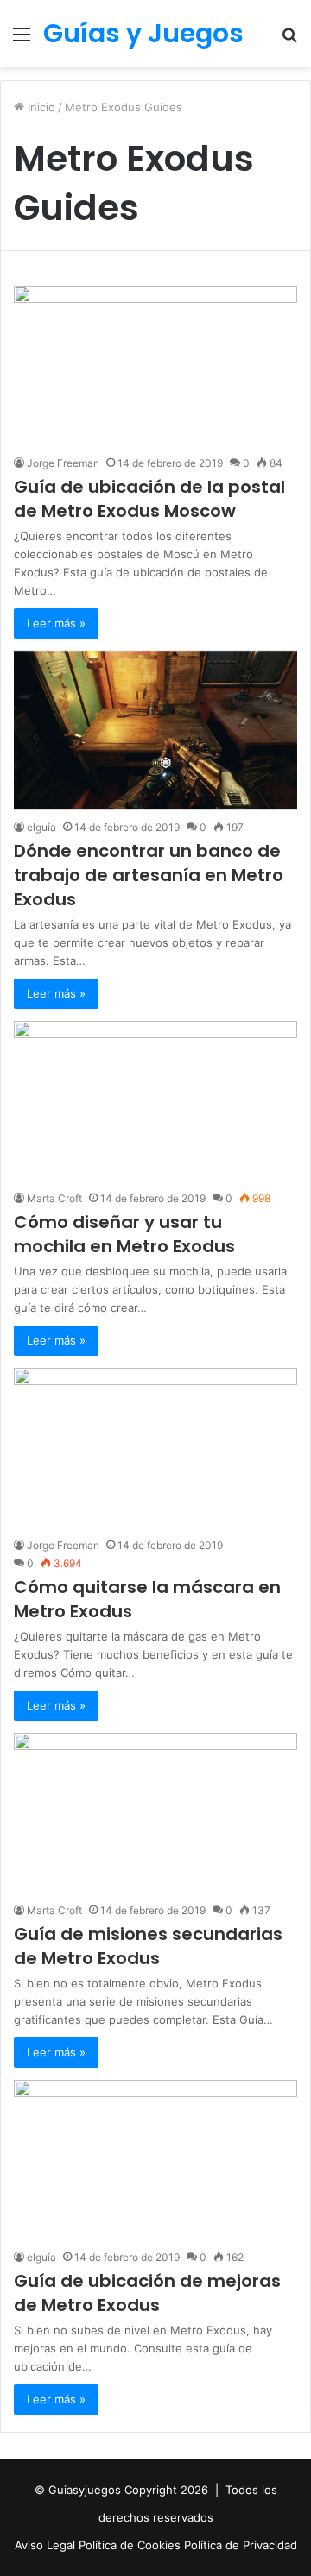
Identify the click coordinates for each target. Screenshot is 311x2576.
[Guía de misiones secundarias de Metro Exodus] (155, 1813)
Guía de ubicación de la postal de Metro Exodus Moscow (149, 499)
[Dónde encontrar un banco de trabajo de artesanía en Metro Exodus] (155, 730)
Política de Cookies (131, 2545)
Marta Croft (54, 1198)
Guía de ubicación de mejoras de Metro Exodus (147, 2293)
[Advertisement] (155, 231)
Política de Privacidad (241, 2545)
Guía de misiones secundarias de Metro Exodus (148, 1946)
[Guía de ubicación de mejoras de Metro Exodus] (155, 2160)
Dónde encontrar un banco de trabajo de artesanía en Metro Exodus (149, 875)
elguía (41, 827)
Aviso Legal (47, 2545)
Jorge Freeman (63, 463)
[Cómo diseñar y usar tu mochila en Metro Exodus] (155, 1101)
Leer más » (56, 623)
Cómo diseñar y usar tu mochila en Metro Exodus (124, 1234)
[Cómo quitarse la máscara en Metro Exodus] (155, 1448)
